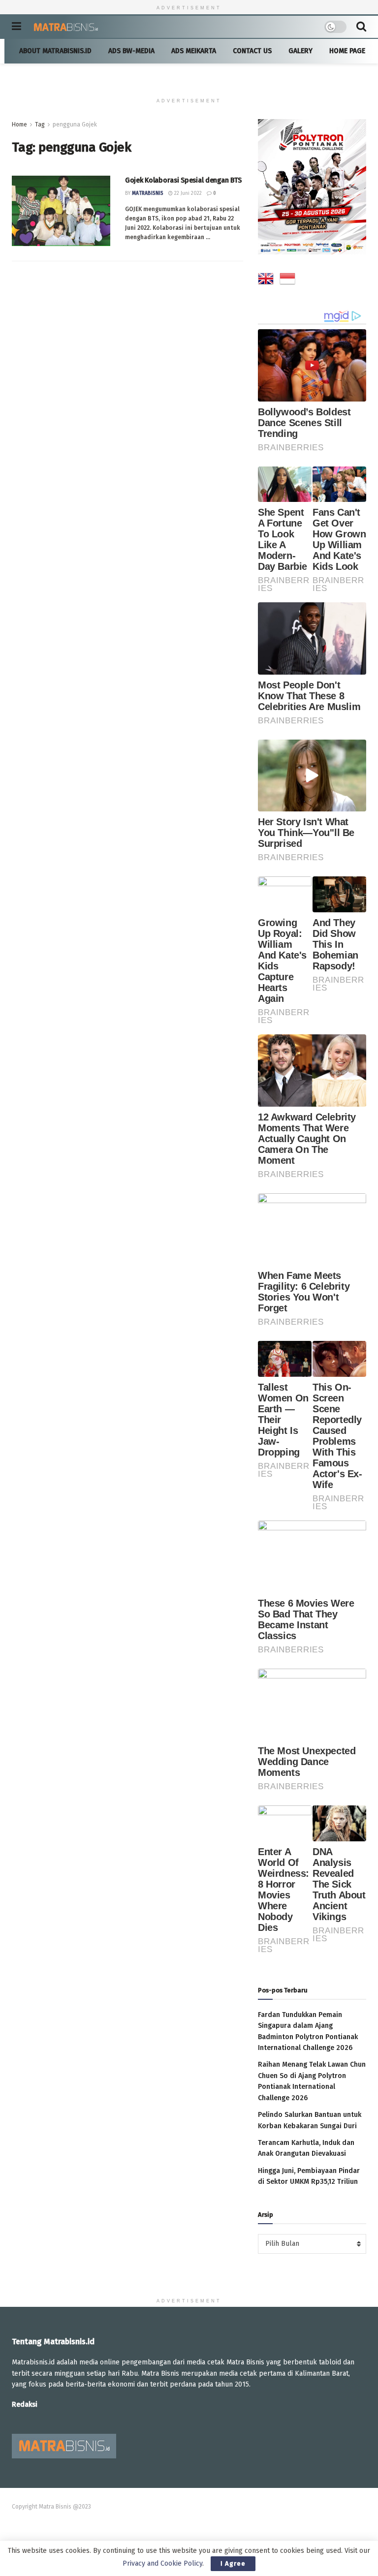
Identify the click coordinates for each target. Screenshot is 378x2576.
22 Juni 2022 (187, 193)
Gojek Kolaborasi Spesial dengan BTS (183, 180)
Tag (40, 124)
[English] (266, 280)
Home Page (347, 51)
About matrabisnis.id (55, 51)
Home (19, 124)
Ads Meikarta (194, 51)
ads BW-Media (131, 51)
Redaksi (25, 2405)
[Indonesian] (287, 280)
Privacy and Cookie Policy (162, 2563)
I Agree (233, 2563)
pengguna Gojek (75, 124)
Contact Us (252, 51)
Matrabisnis (148, 193)
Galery (300, 51)
